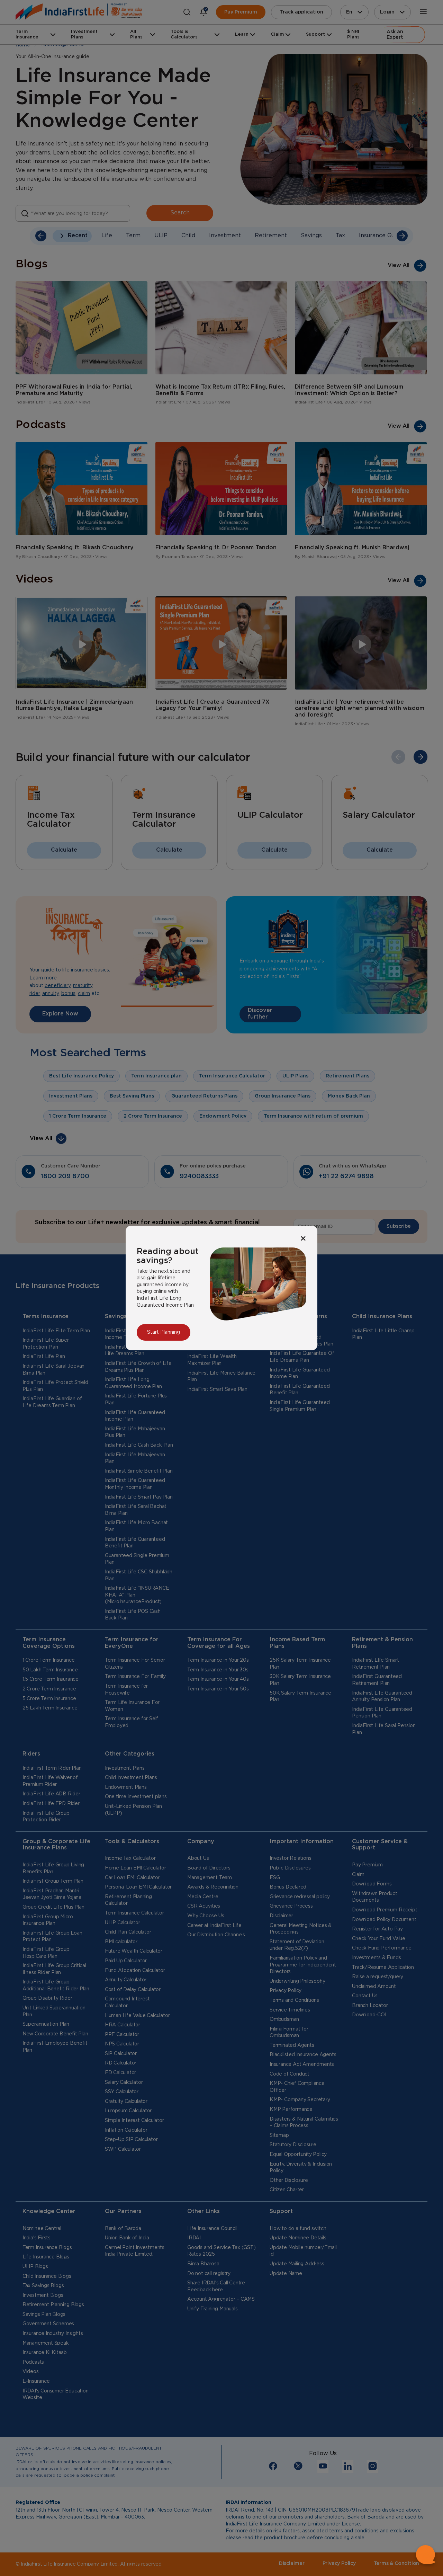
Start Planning (164, 1332)
